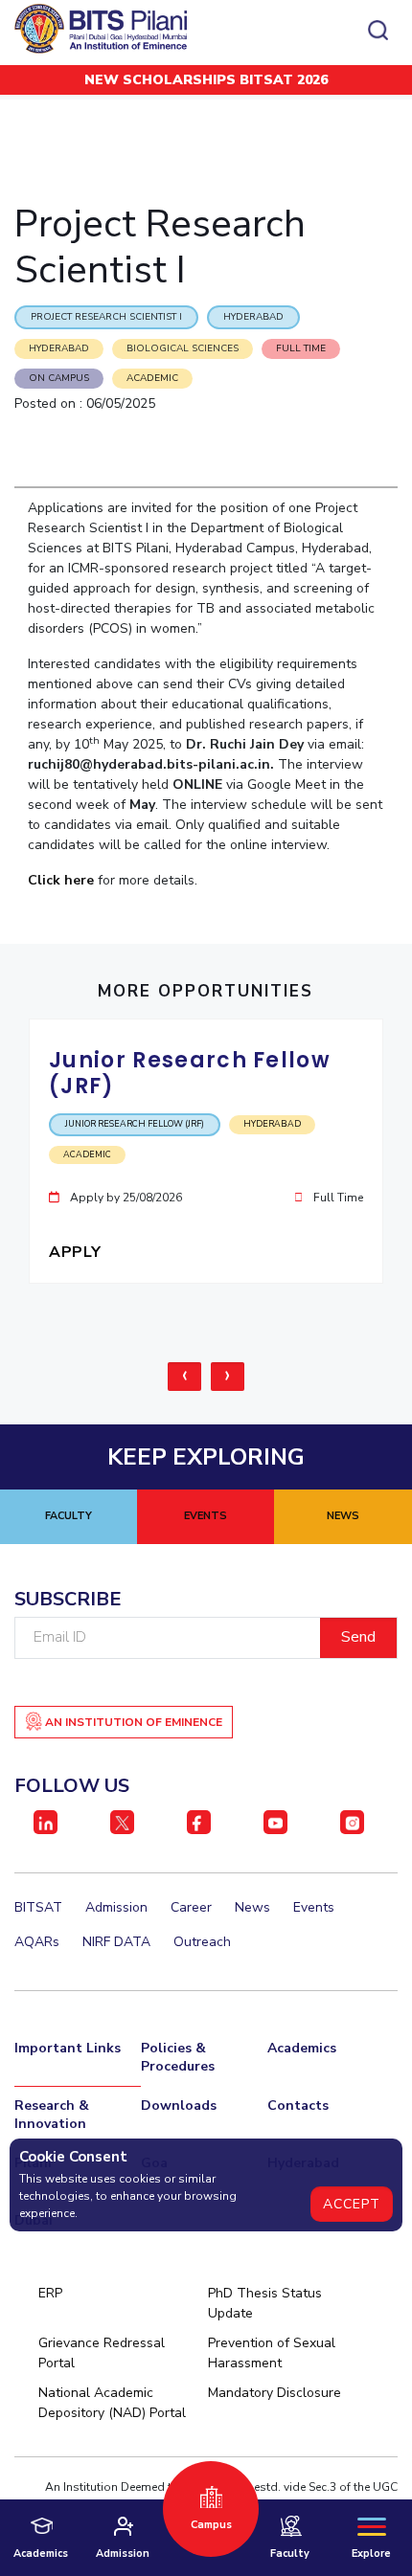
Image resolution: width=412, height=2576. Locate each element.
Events (314, 1907)
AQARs (37, 1942)
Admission (116, 1907)
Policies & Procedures (178, 2057)
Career (191, 1907)
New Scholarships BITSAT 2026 (206, 80)
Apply (77, 1252)
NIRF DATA (116, 1942)
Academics (302, 2048)
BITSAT (38, 1907)
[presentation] (184, 1377)
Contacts (298, 2106)
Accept (352, 2204)
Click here (61, 880)
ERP (50, 2293)
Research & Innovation (52, 2115)
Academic (152, 378)
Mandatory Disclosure (275, 2393)
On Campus (59, 378)
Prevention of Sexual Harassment (272, 2353)
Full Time (301, 348)
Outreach (202, 1942)
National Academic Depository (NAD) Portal (112, 2403)
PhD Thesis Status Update (265, 2303)
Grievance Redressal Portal (102, 2353)
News (252, 1907)
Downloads (179, 2106)
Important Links (68, 2048)
